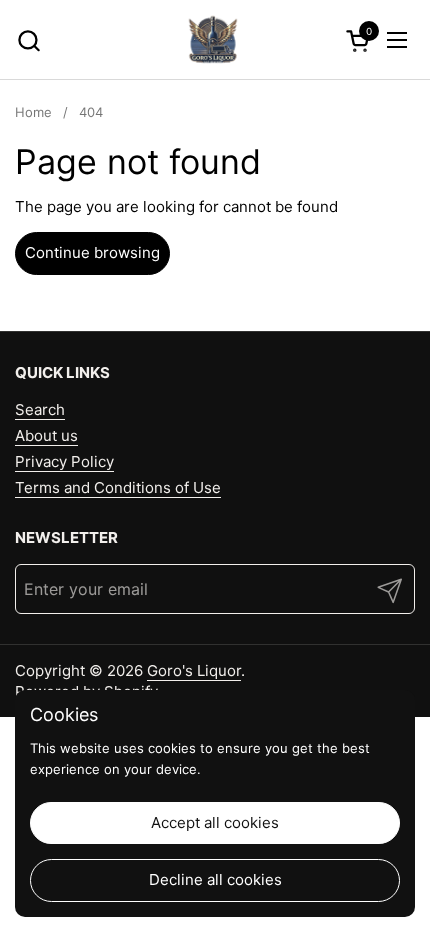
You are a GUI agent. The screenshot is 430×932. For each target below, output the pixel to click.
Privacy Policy (64, 461)
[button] (28, 40)
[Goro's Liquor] (213, 40)
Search (40, 409)
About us (46, 435)
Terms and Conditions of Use (118, 487)
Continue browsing (92, 252)
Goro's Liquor (194, 670)
